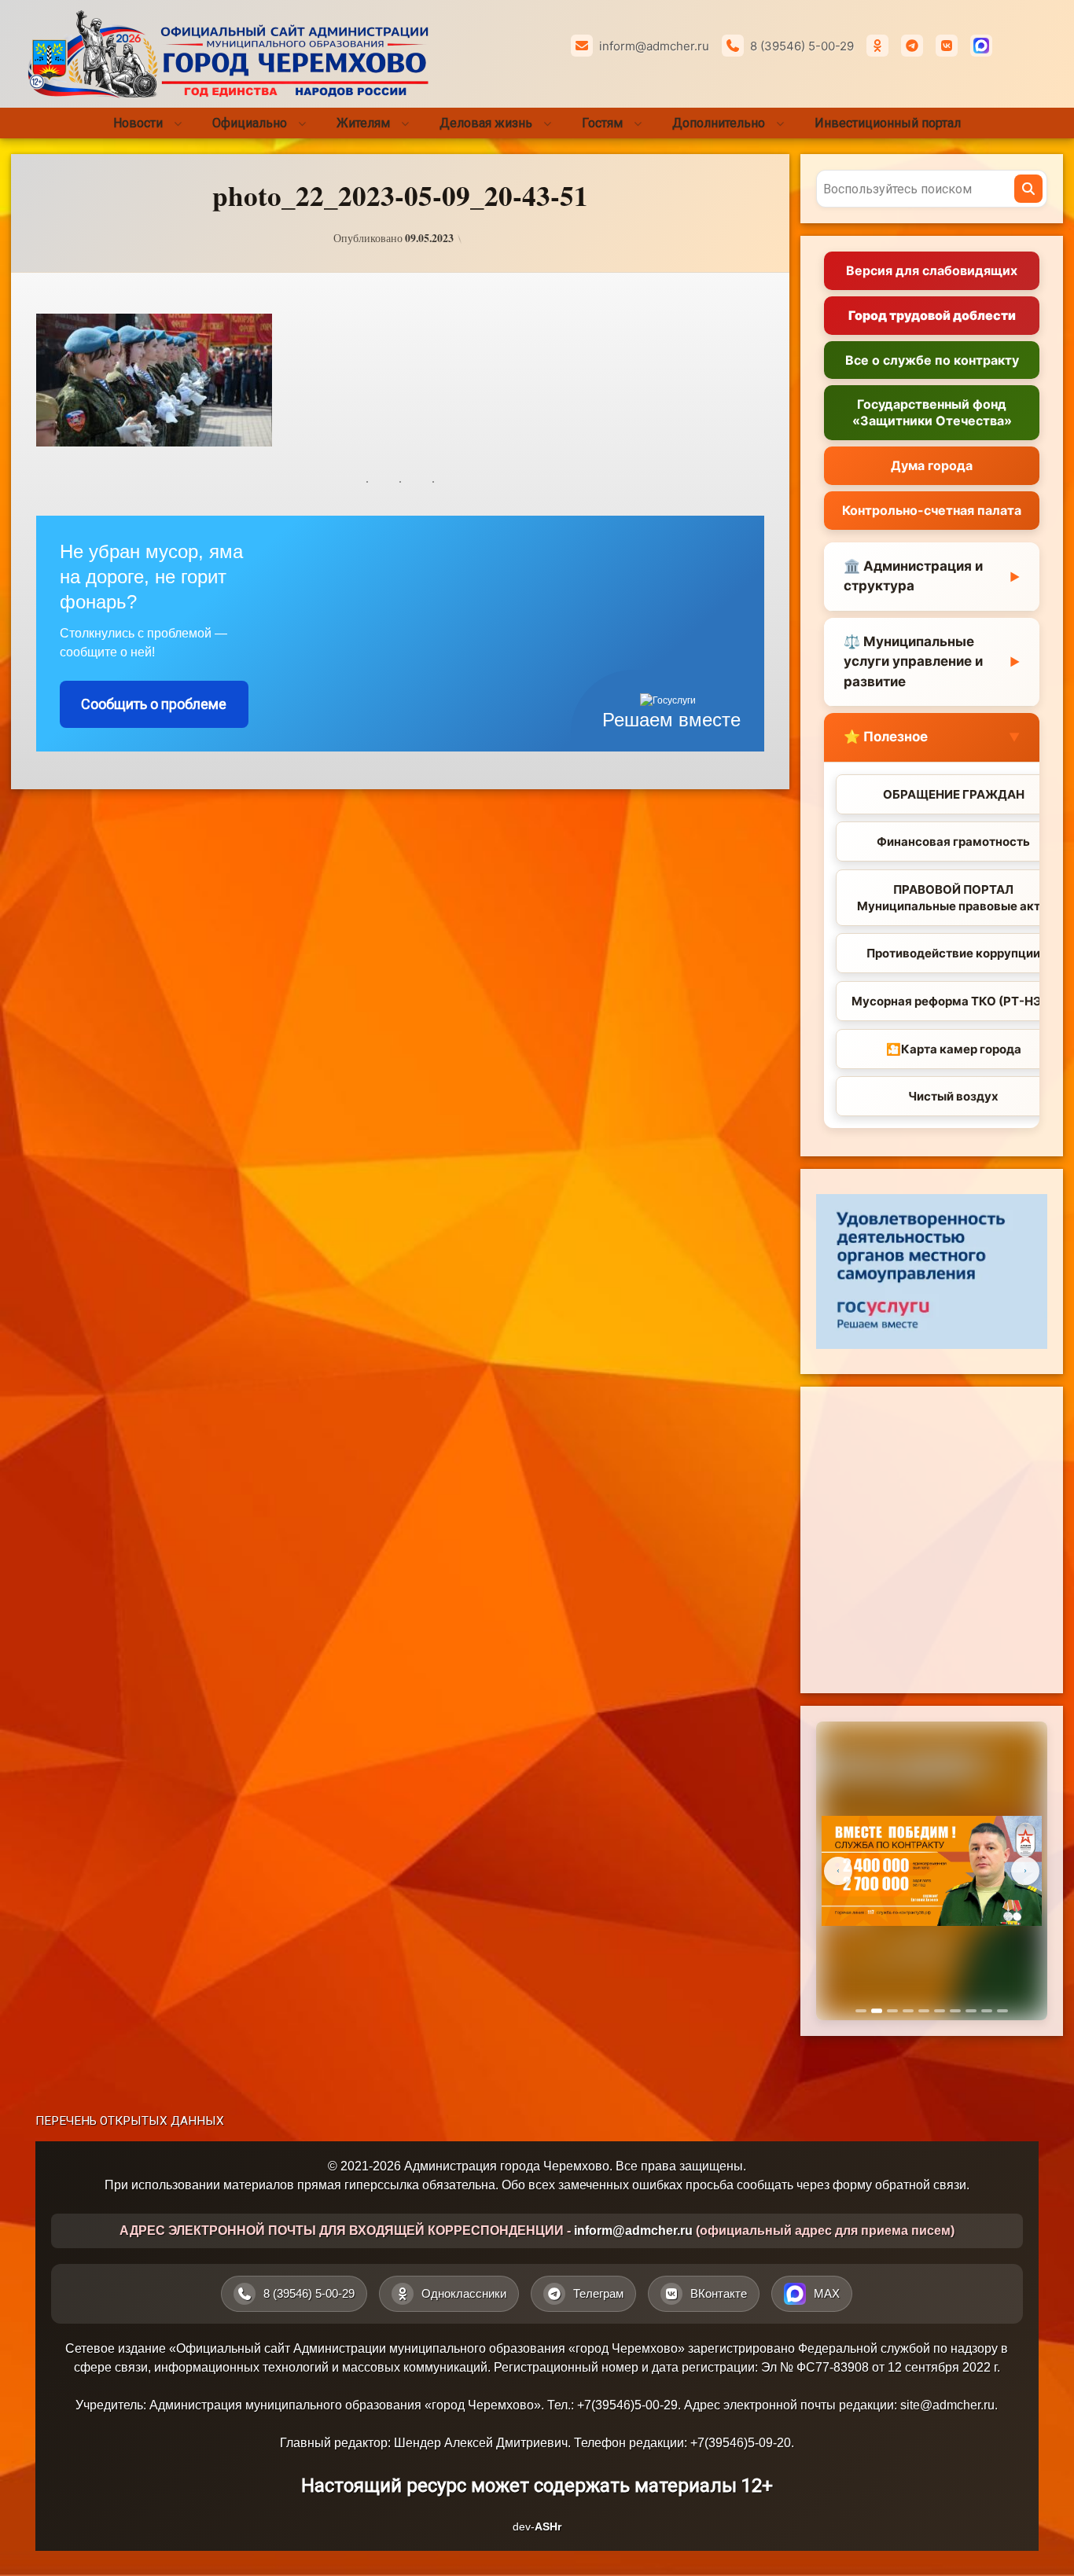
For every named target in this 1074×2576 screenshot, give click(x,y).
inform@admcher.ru (654, 46)
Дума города (932, 465)
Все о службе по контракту (932, 360)
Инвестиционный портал (888, 123)
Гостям (602, 123)
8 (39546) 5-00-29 (802, 46)
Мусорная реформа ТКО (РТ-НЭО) (954, 1001)
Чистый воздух (953, 1096)
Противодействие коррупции (953, 953)
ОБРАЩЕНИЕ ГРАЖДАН (954, 794)
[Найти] (1028, 189)
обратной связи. (922, 2185)
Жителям (363, 123)
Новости (138, 123)
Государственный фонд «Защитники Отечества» (932, 412)
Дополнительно (719, 123)
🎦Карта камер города (954, 1049)
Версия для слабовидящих (932, 270)
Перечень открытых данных (130, 2121)
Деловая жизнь (486, 123)
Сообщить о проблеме (154, 704)
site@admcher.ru (947, 2405)
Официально (250, 123)
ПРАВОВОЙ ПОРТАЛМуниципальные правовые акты (953, 898)
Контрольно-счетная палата (932, 510)
